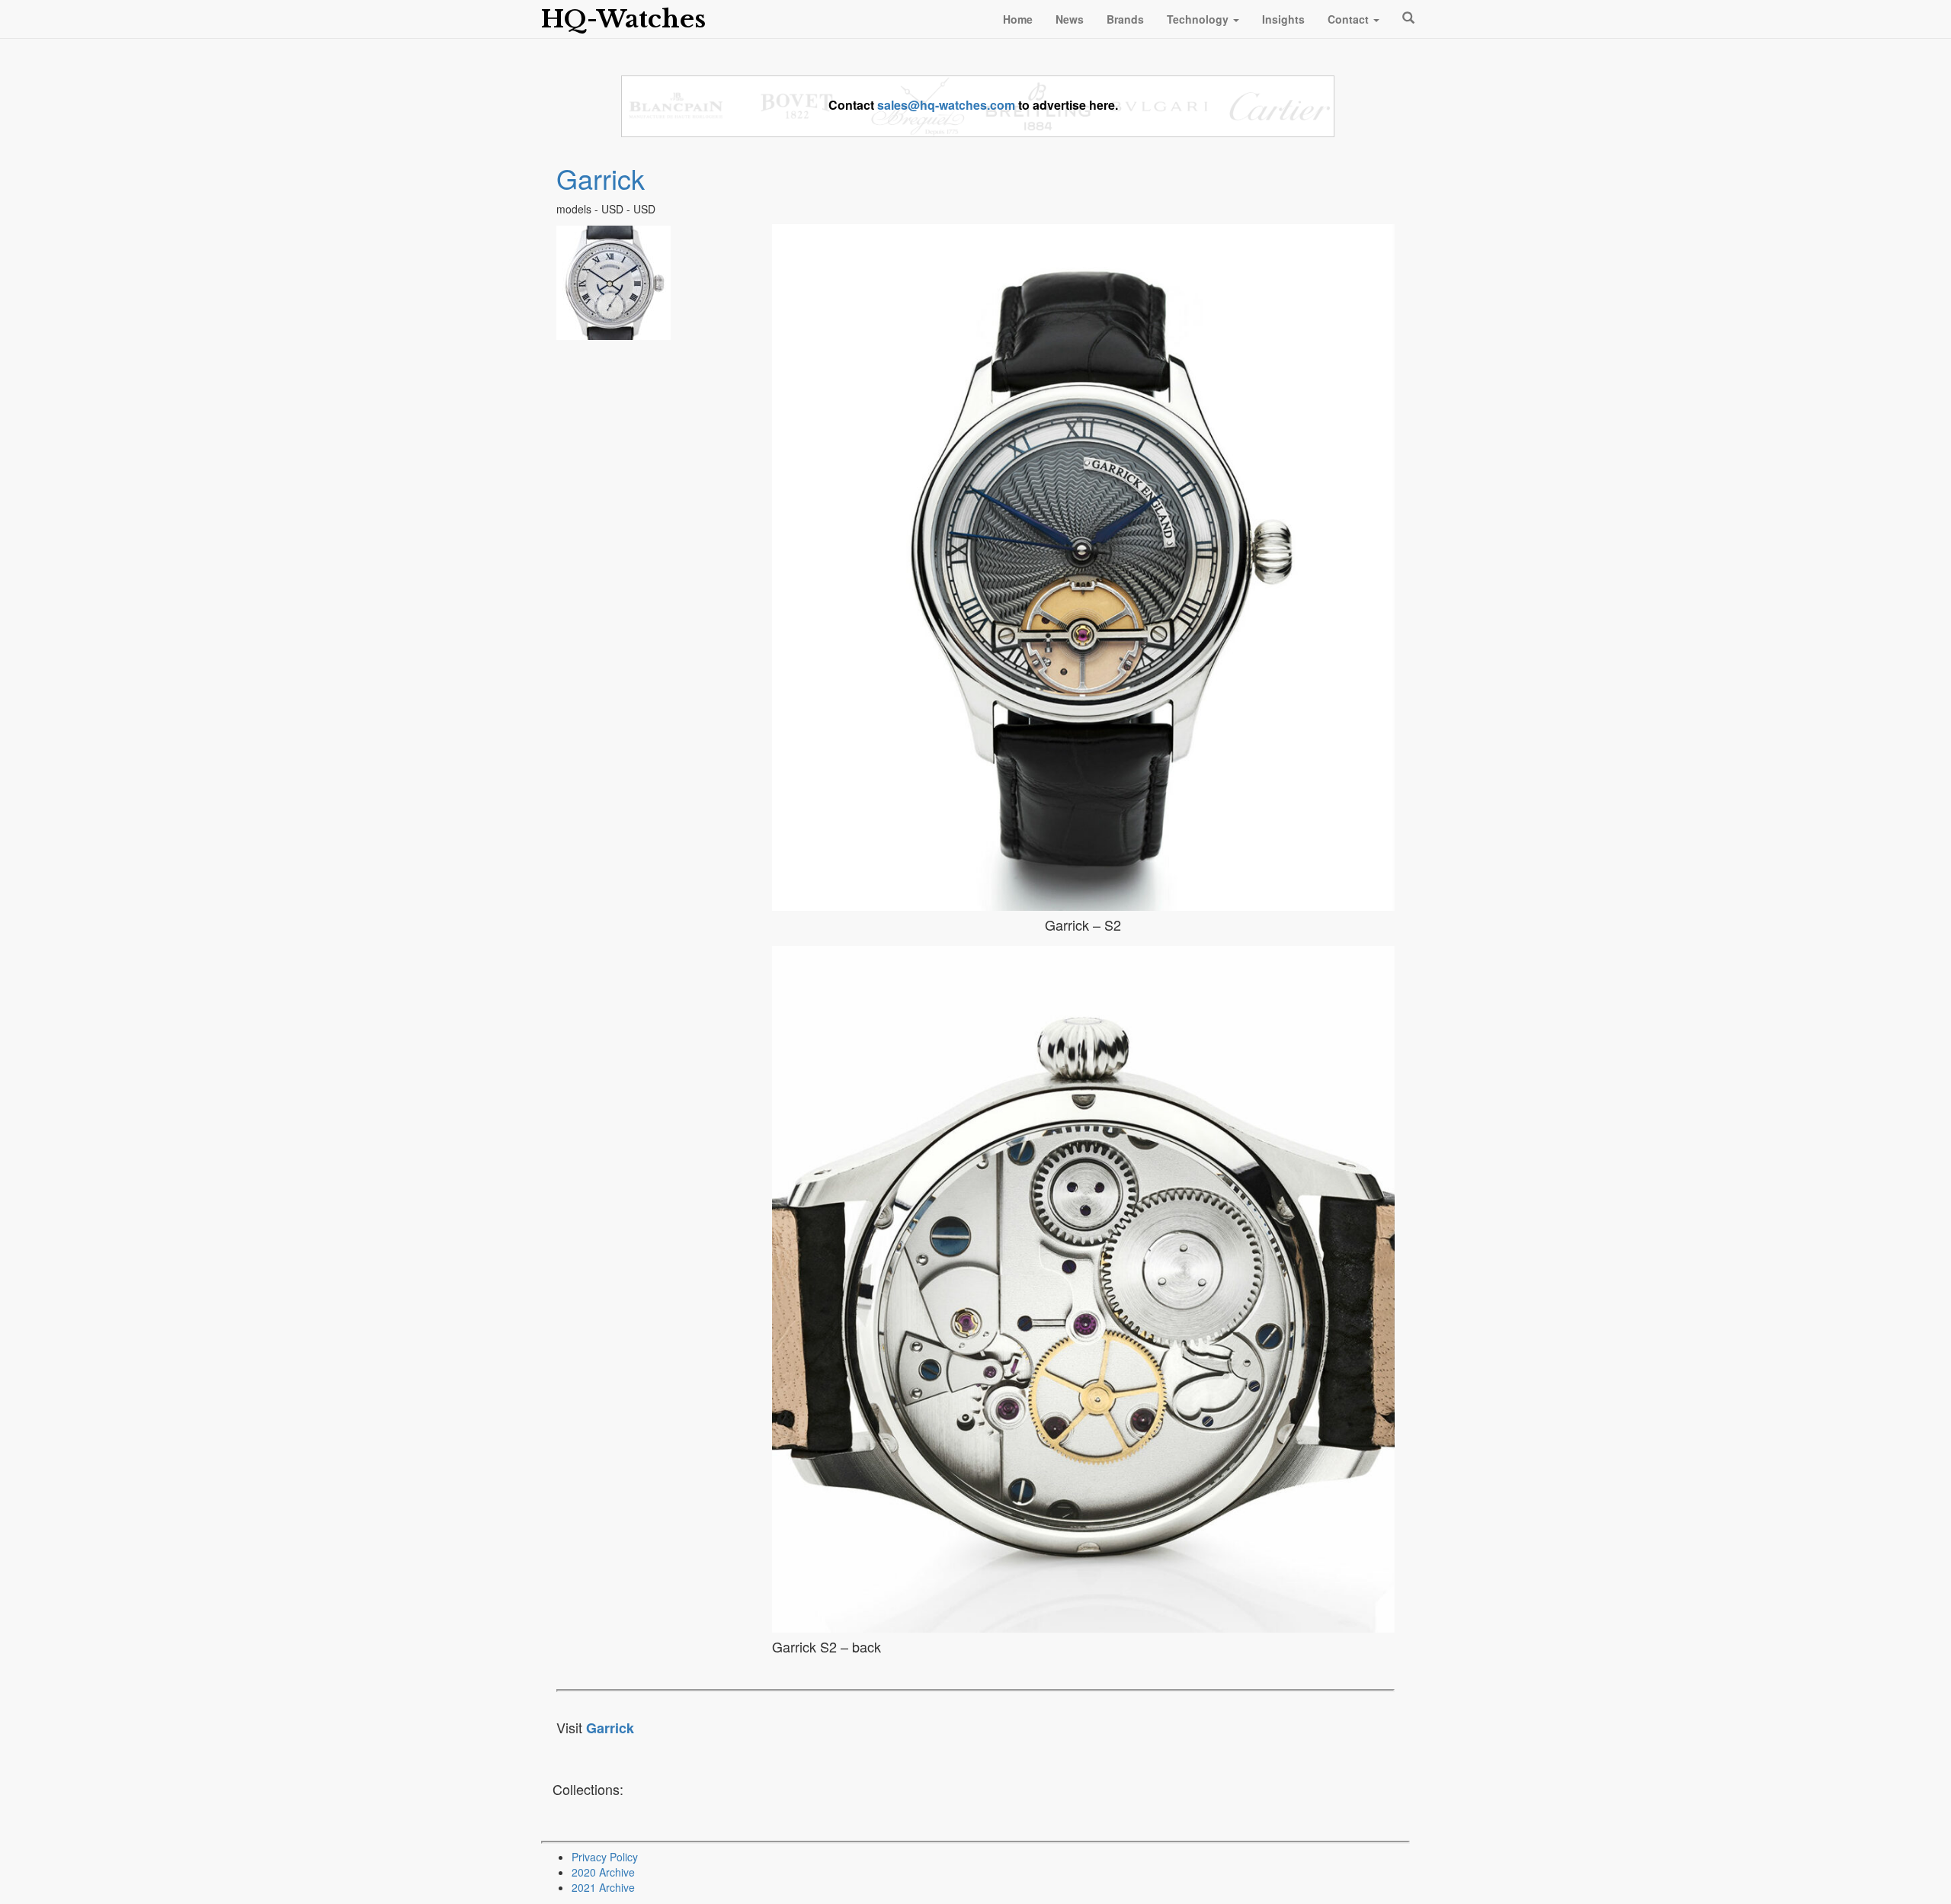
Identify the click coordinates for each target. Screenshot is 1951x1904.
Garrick (601, 178)
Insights (1283, 19)
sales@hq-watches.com (946, 105)
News (1070, 19)
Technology (1199, 19)
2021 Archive (603, 1887)
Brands (1125, 19)
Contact (1350, 19)
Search (1406, 18)
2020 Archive (603, 1872)
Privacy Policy (605, 1857)
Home (1018, 19)
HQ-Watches (623, 19)
